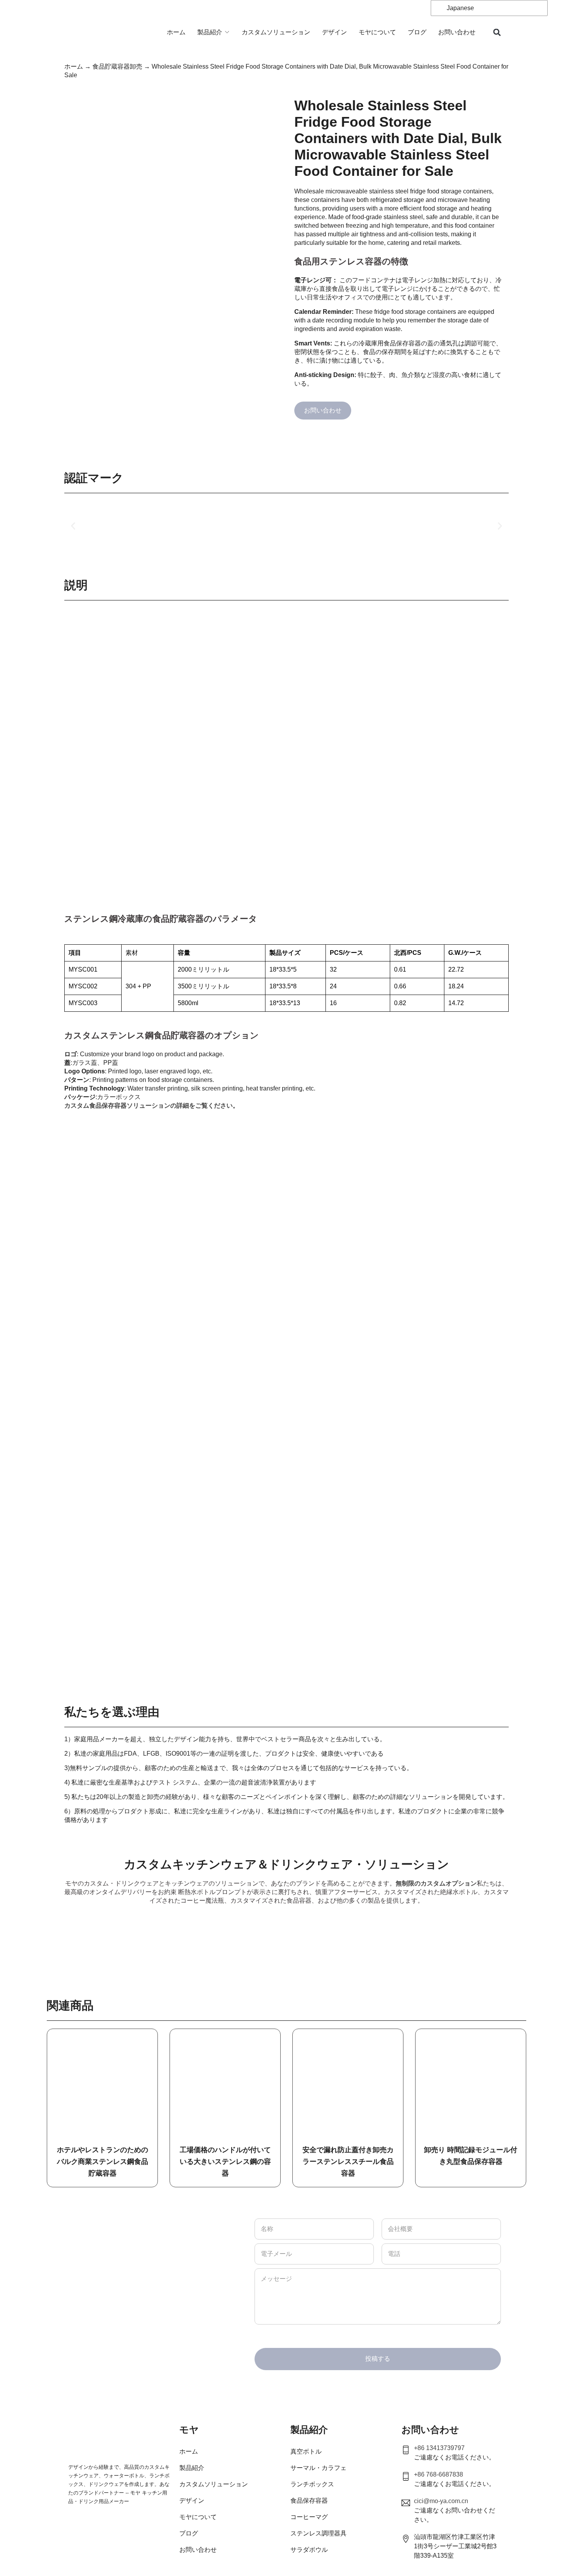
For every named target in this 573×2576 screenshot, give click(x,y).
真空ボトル (306, 2451)
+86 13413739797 (439, 2448)
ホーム (176, 32)
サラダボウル (309, 2550)
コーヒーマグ (309, 2517)
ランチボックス (312, 2484)
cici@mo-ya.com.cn (441, 2501)
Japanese (460, 8)
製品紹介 (210, 32)
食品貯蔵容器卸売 (117, 66)
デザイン (334, 32)
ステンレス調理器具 (318, 2533)
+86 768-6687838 (439, 2474)
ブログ (417, 32)
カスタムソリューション (276, 32)
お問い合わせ (457, 32)
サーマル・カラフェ (318, 2468)
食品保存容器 (309, 2501)
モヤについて (377, 32)
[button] (497, 33)
